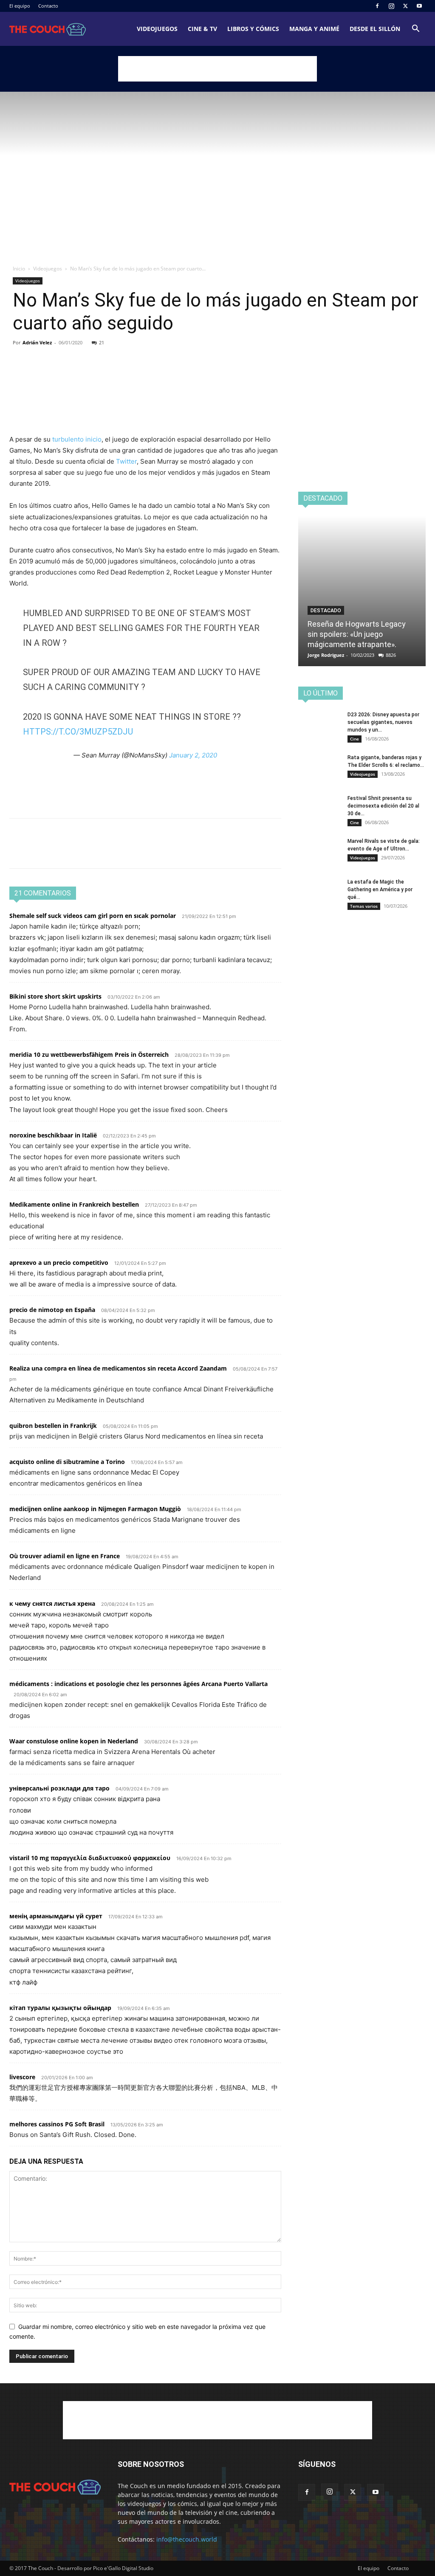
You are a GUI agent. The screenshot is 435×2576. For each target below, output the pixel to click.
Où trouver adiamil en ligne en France (65, 1556)
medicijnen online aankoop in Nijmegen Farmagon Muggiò (95, 1509)
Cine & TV (202, 29)
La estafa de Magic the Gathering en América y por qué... (380, 890)
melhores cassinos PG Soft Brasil (57, 2124)
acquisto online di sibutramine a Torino (67, 1462)
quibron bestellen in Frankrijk (53, 1426)
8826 (391, 655)
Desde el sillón (375, 29)
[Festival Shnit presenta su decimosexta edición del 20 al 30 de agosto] (319, 809)
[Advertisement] (217, 69)
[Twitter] (405, 6)
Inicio (19, 269)
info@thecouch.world (187, 2539)
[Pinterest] (57, 375)
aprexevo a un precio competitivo (59, 1263)
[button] (415, 30)
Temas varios (364, 906)
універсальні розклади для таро (59, 1788)
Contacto (48, 6)
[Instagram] (391, 6)
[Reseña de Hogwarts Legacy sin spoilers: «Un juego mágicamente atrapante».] (362, 591)
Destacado (326, 611)
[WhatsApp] (76, 375)
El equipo (20, 6)
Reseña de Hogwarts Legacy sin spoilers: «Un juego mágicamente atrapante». (357, 634)
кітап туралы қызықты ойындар (60, 2008)
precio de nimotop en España (52, 1310)
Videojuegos (157, 29)
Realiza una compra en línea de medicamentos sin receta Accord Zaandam (118, 1368)
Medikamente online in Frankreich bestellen (74, 1204)
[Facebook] (377, 6)
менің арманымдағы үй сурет (56, 1916)
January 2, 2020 (193, 755)
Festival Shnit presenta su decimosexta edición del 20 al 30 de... (383, 806)
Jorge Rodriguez (326, 655)
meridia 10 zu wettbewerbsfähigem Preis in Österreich (89, 1054)
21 (102, 342)
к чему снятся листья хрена (52, 1603)
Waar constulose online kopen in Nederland (74, 1741)
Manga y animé (314, 29)
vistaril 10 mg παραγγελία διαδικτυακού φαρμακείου (90, 1858)
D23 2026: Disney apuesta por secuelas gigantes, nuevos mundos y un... (383, 722)
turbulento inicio (77, 439)
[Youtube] (419, 6)
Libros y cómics (253, 29)
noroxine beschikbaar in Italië (53, 1135)
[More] (96, 375)
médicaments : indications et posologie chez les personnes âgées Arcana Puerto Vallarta (138, 1684)
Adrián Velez (37, 342)
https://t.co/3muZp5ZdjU (78, 732)
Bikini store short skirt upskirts (55, 996)
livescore (22, 2077)
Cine (354, 739)
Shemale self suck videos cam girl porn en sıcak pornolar (93, 916)
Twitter (126, 461)
